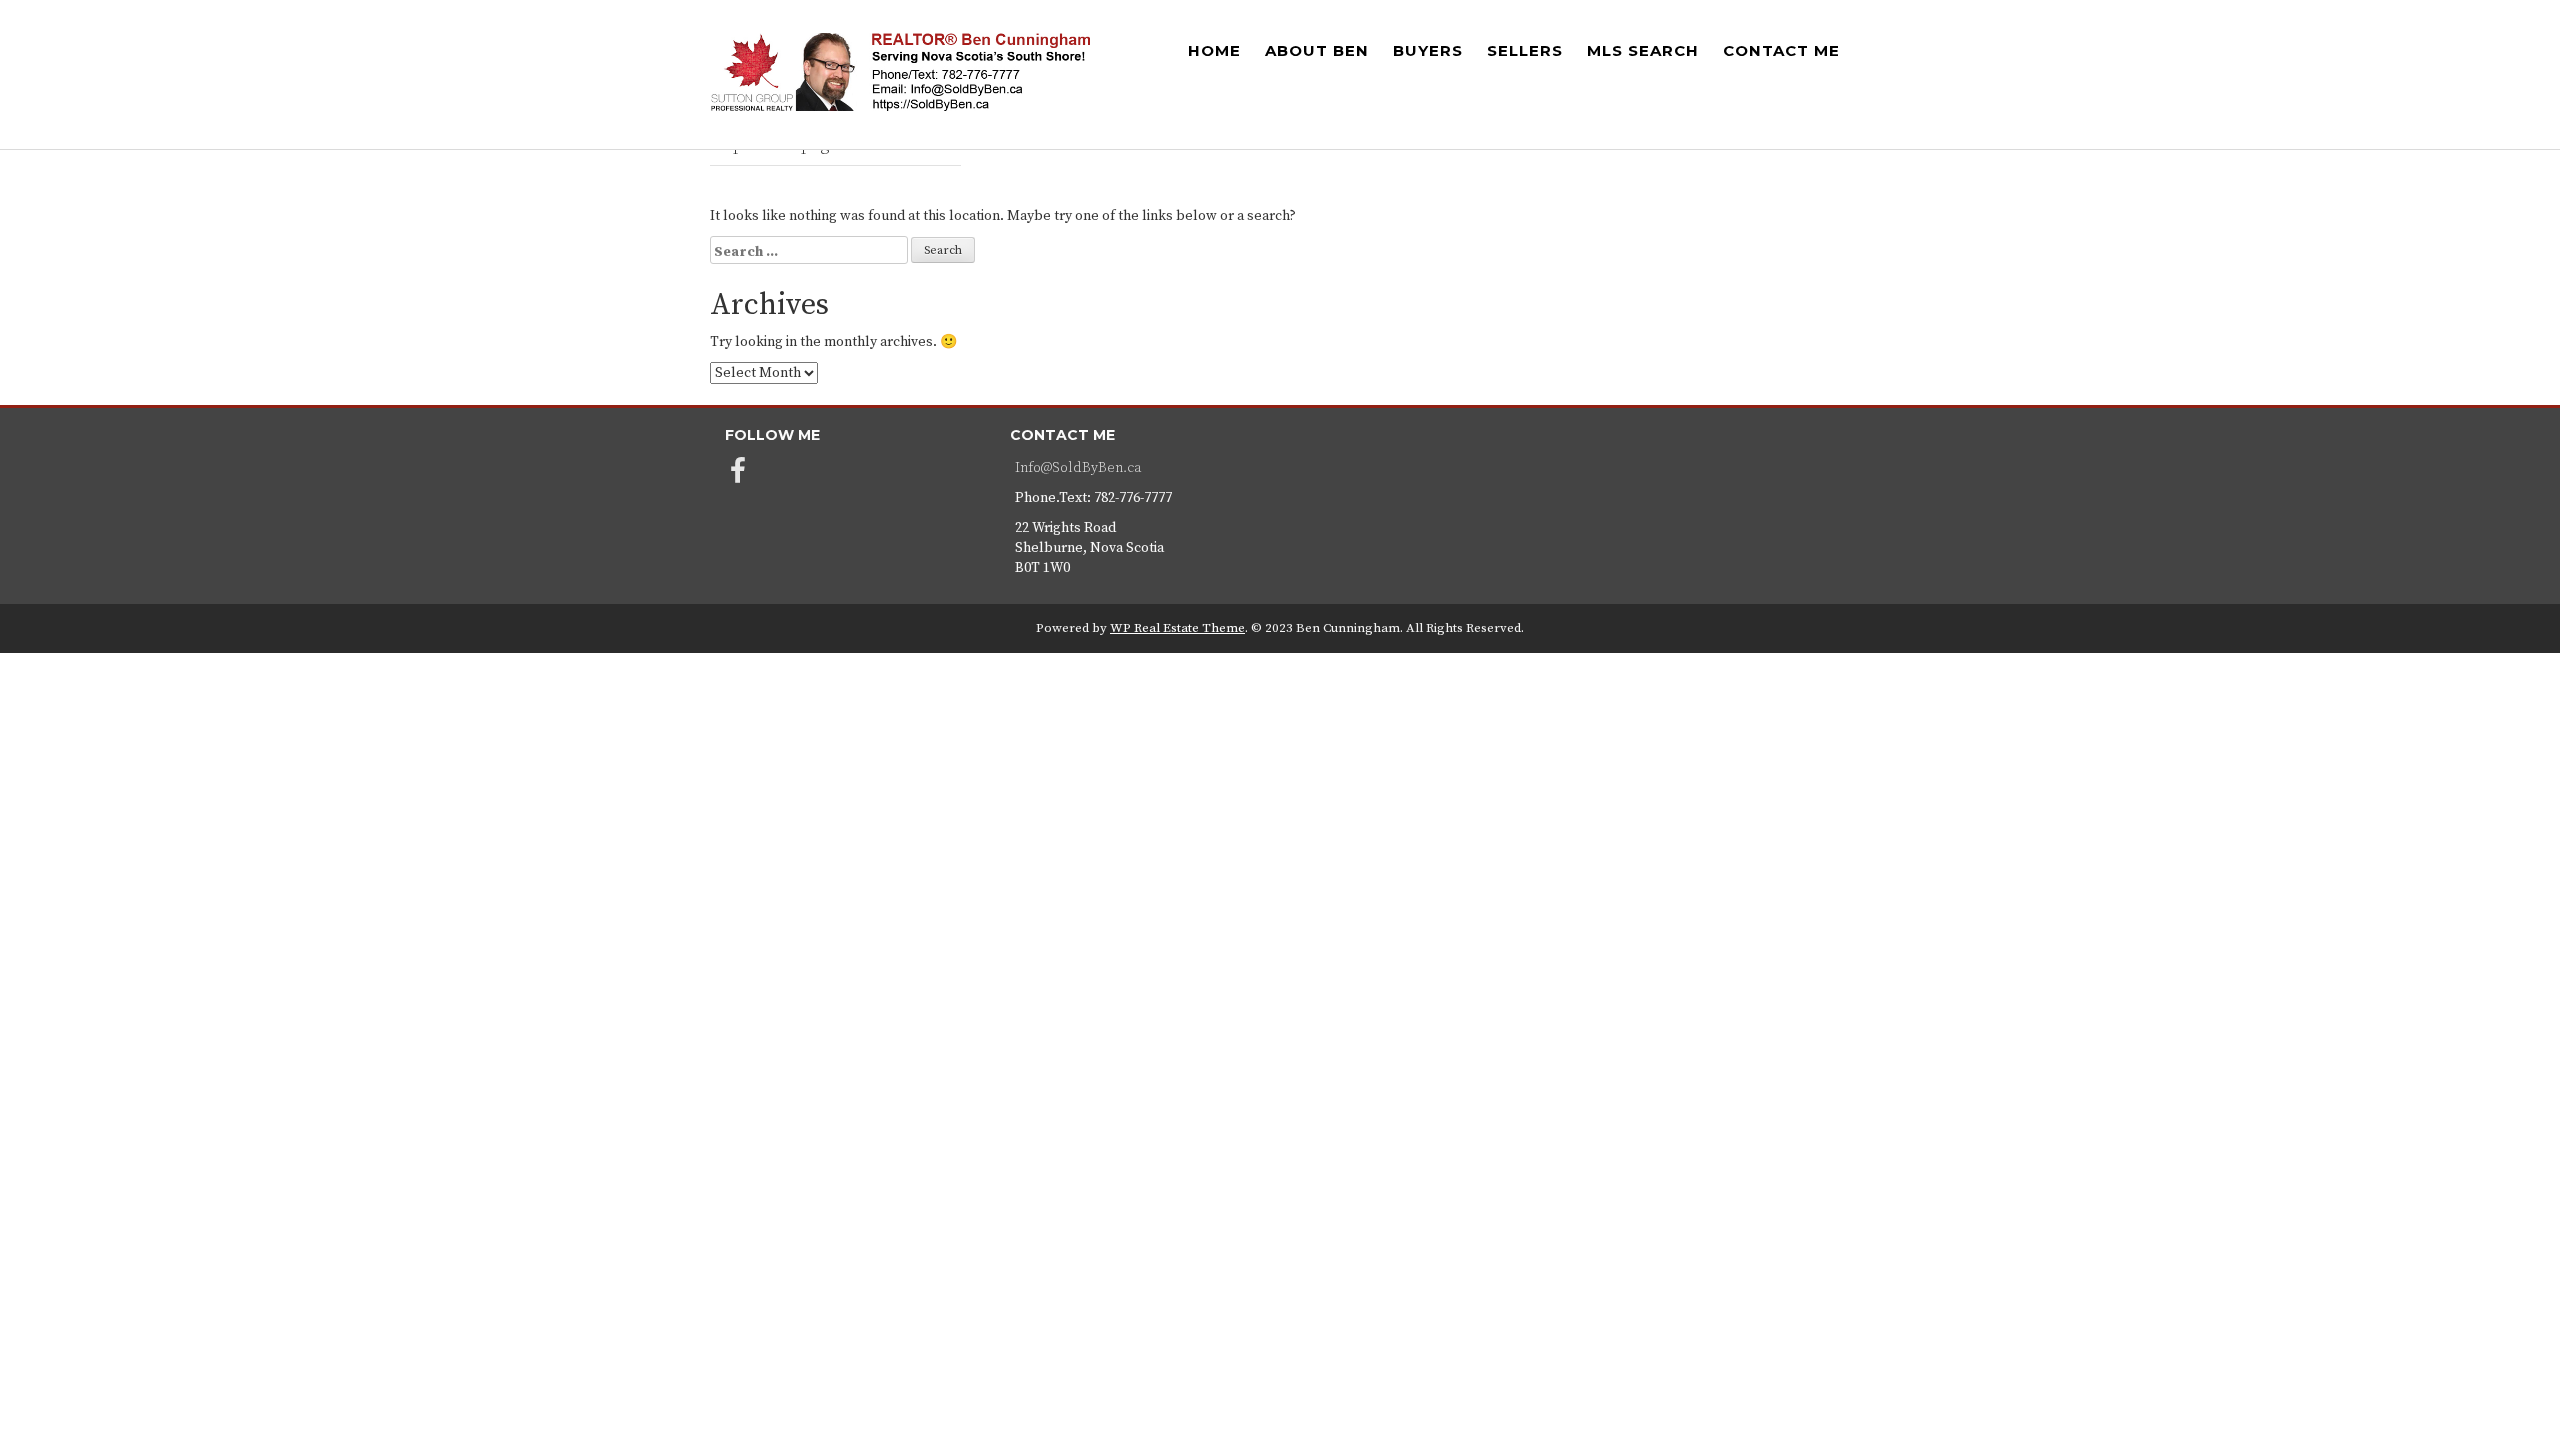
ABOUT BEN (1317, 50)
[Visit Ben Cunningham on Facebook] (738, 477)
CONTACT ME (1781, 50)
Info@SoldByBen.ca (1078, 468)
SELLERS (1525, 50)
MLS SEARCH (1643, 50)
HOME (1214, 50)
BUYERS (1428, 50)
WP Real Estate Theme (1177, 628)
